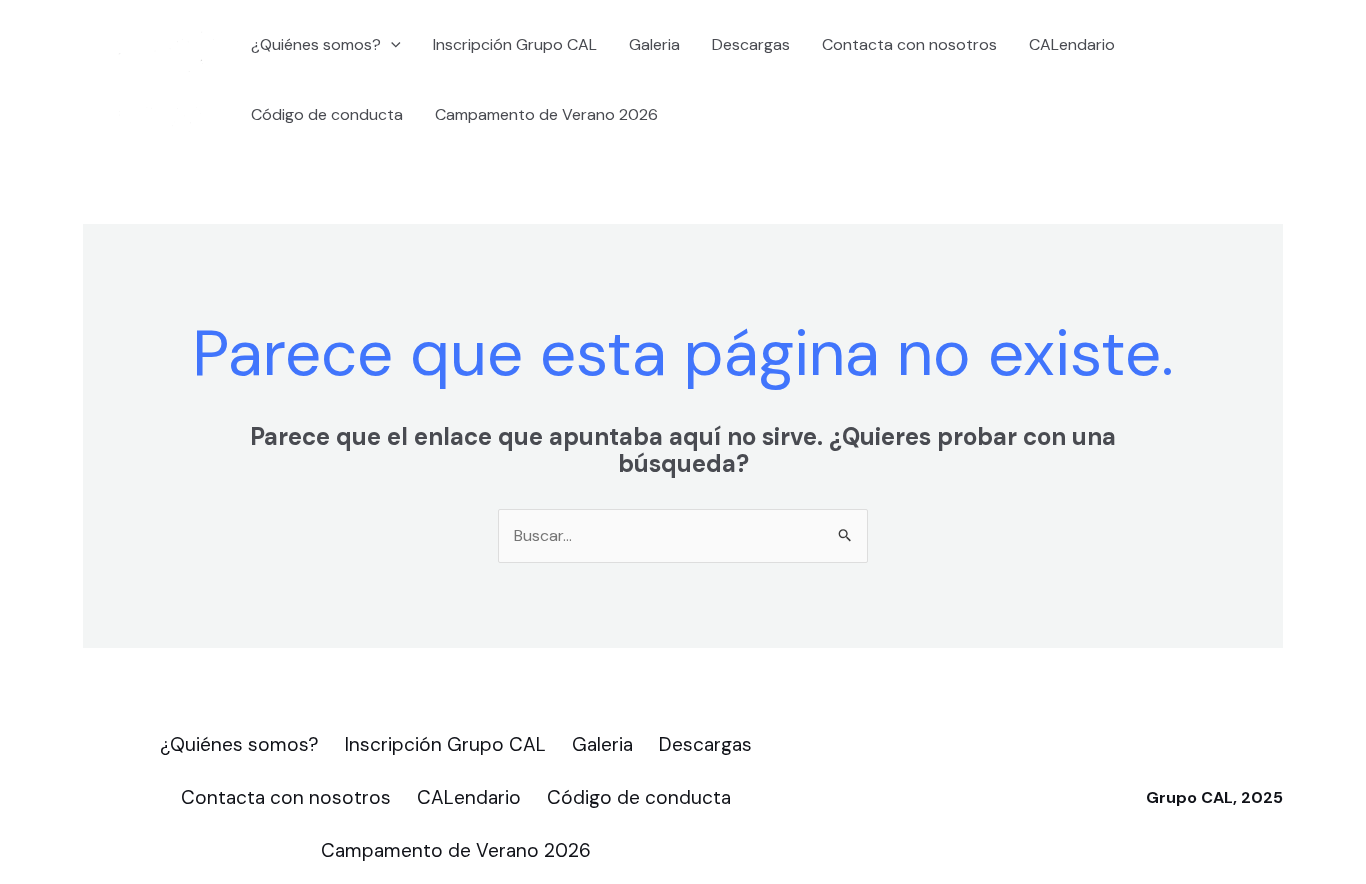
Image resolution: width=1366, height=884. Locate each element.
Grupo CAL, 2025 (1214, 797)
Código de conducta (327, 114)
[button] (391, 45)
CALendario (1072, 44)
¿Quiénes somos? (316, 44)
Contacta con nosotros (909, 44)
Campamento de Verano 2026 (546, 114)
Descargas (751, 44)
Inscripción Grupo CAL (515, 44)
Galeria (654, 44)
